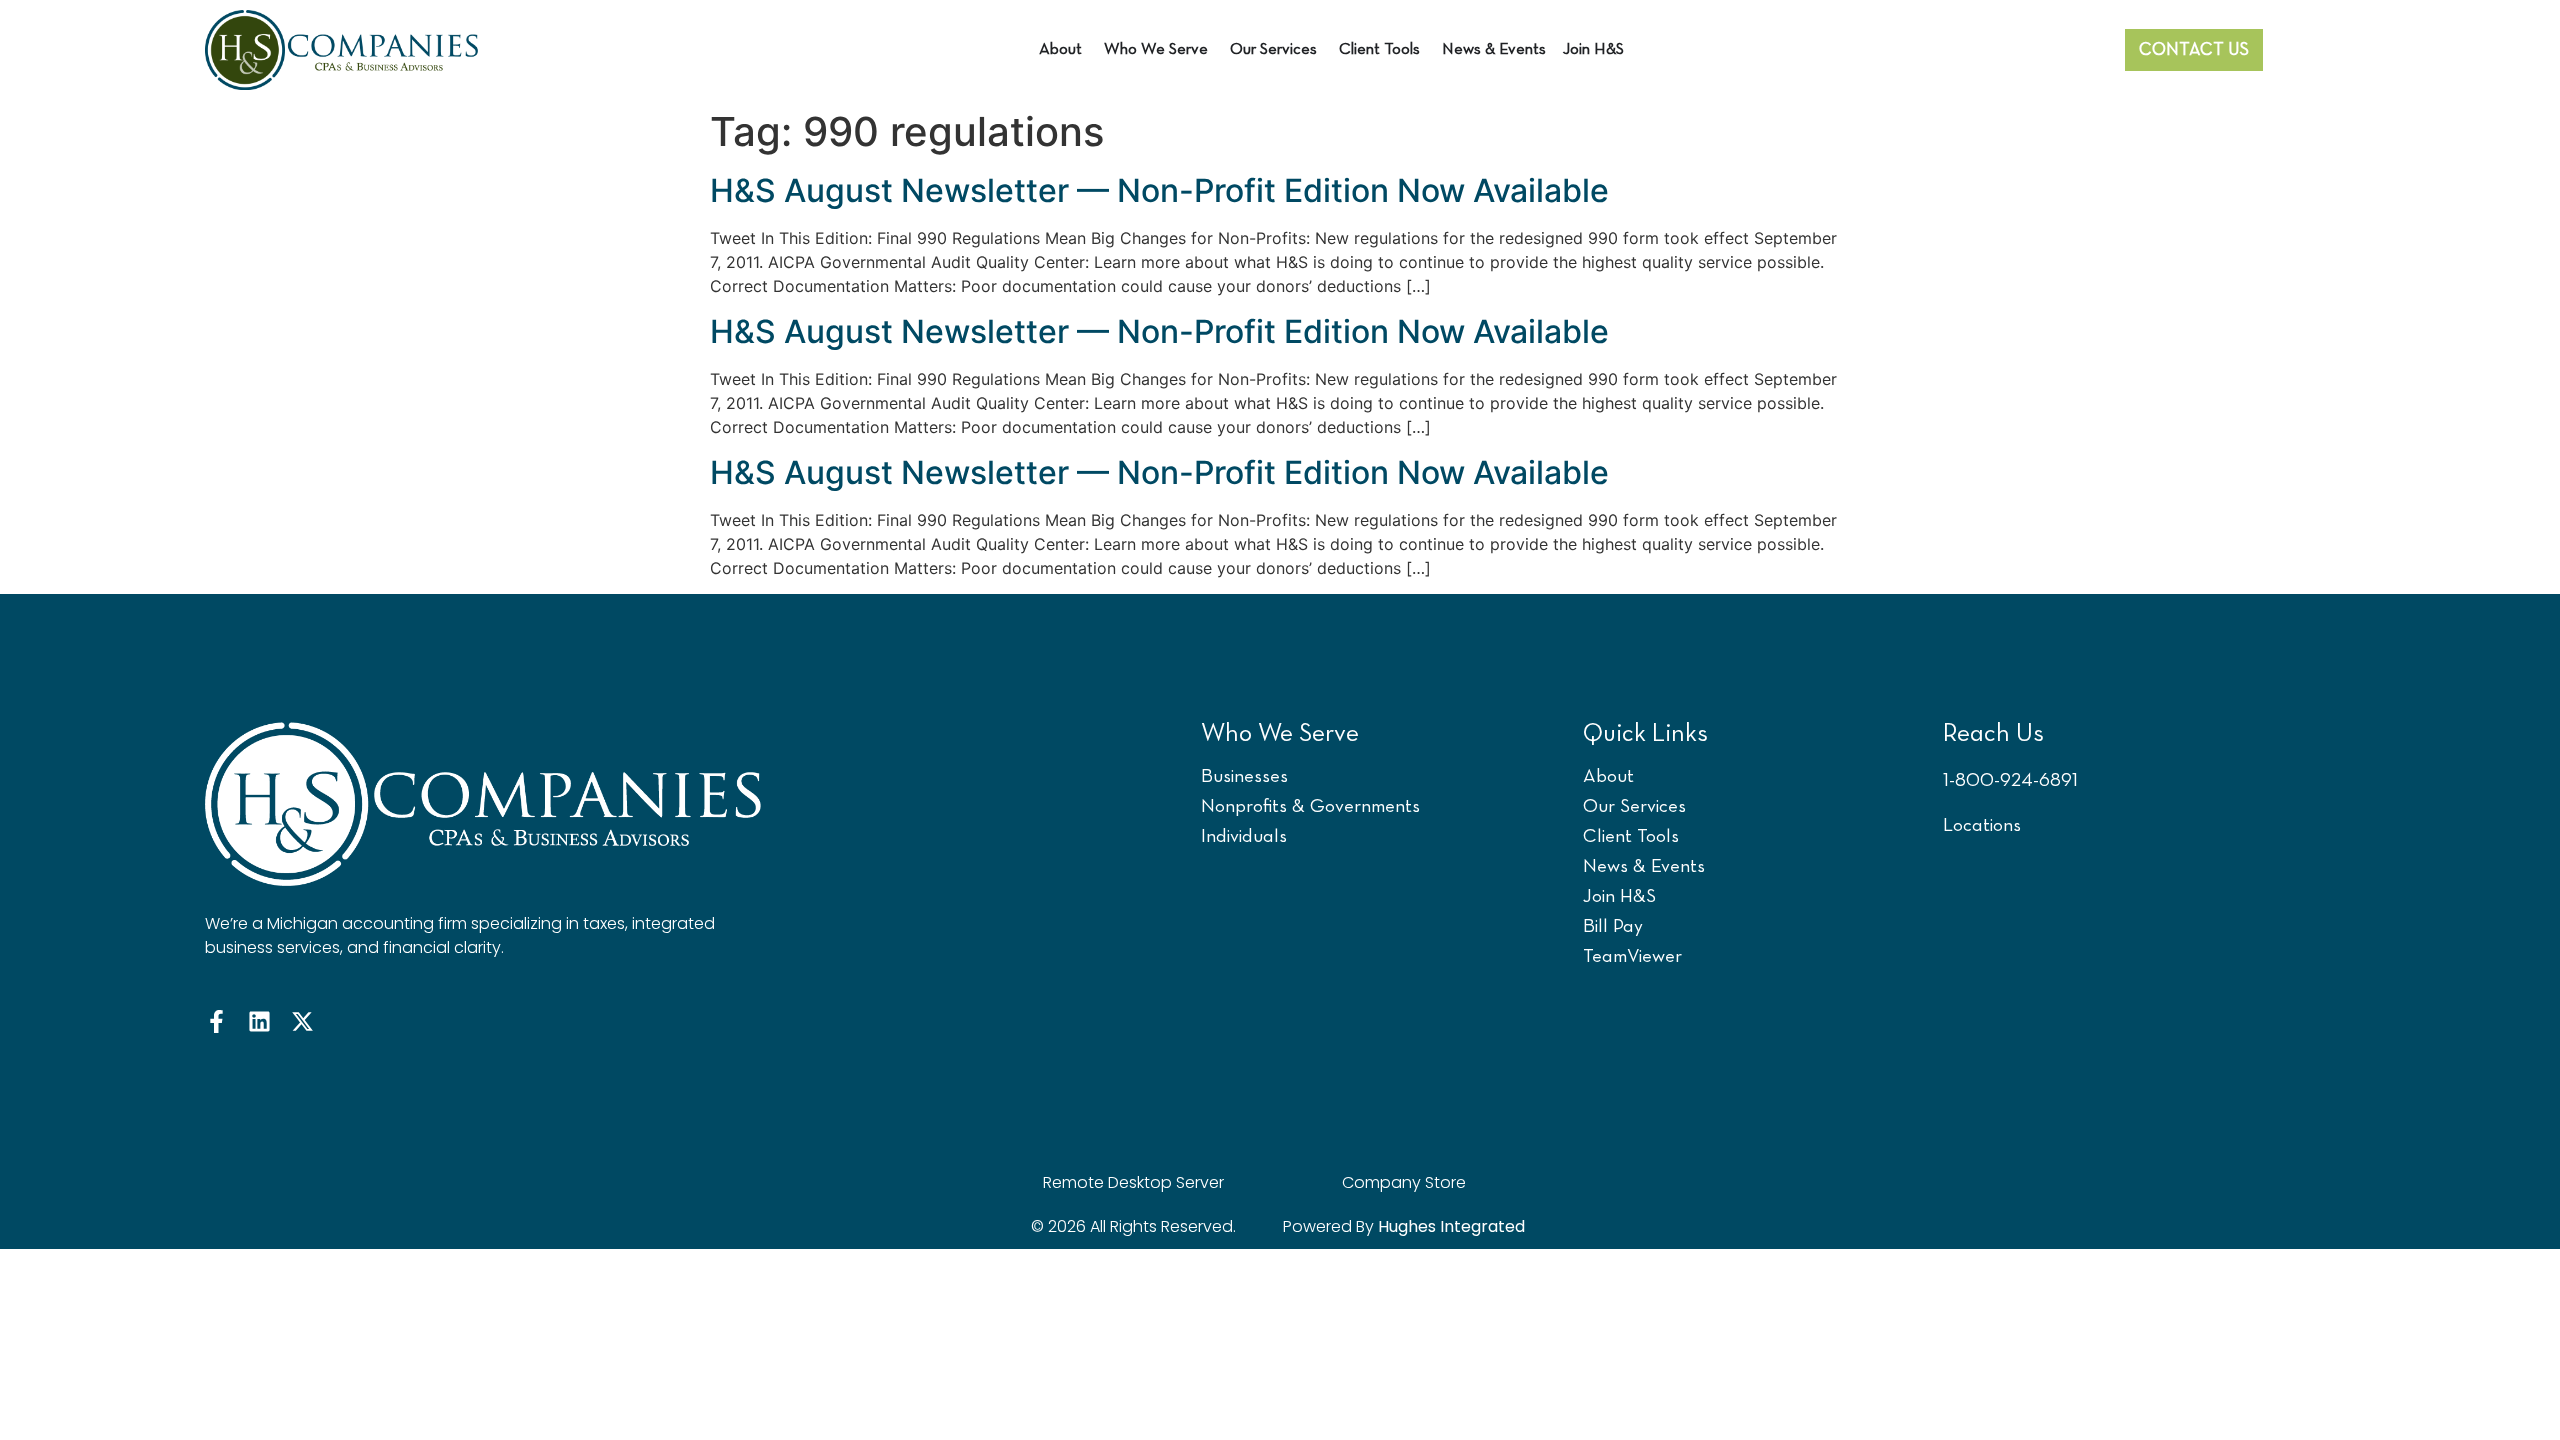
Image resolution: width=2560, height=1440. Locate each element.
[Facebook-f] (216, 1021)
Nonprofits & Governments (1310, 807)
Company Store (1404, 1182)
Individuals (1244, 837)
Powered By (1404, 1226)
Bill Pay (1613, 927)
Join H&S (1619, 897)
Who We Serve (1280, 734)
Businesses (1244, 777)
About (1608, 777)
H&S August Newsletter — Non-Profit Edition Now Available (1159, 190)
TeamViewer (1632, 957)
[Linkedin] (259, 1021)
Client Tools (1631, 837)
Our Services (1634, 807)
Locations (1982, 826)
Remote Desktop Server (1133, 1182)
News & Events (1644, 867)
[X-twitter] (302, 1021)
